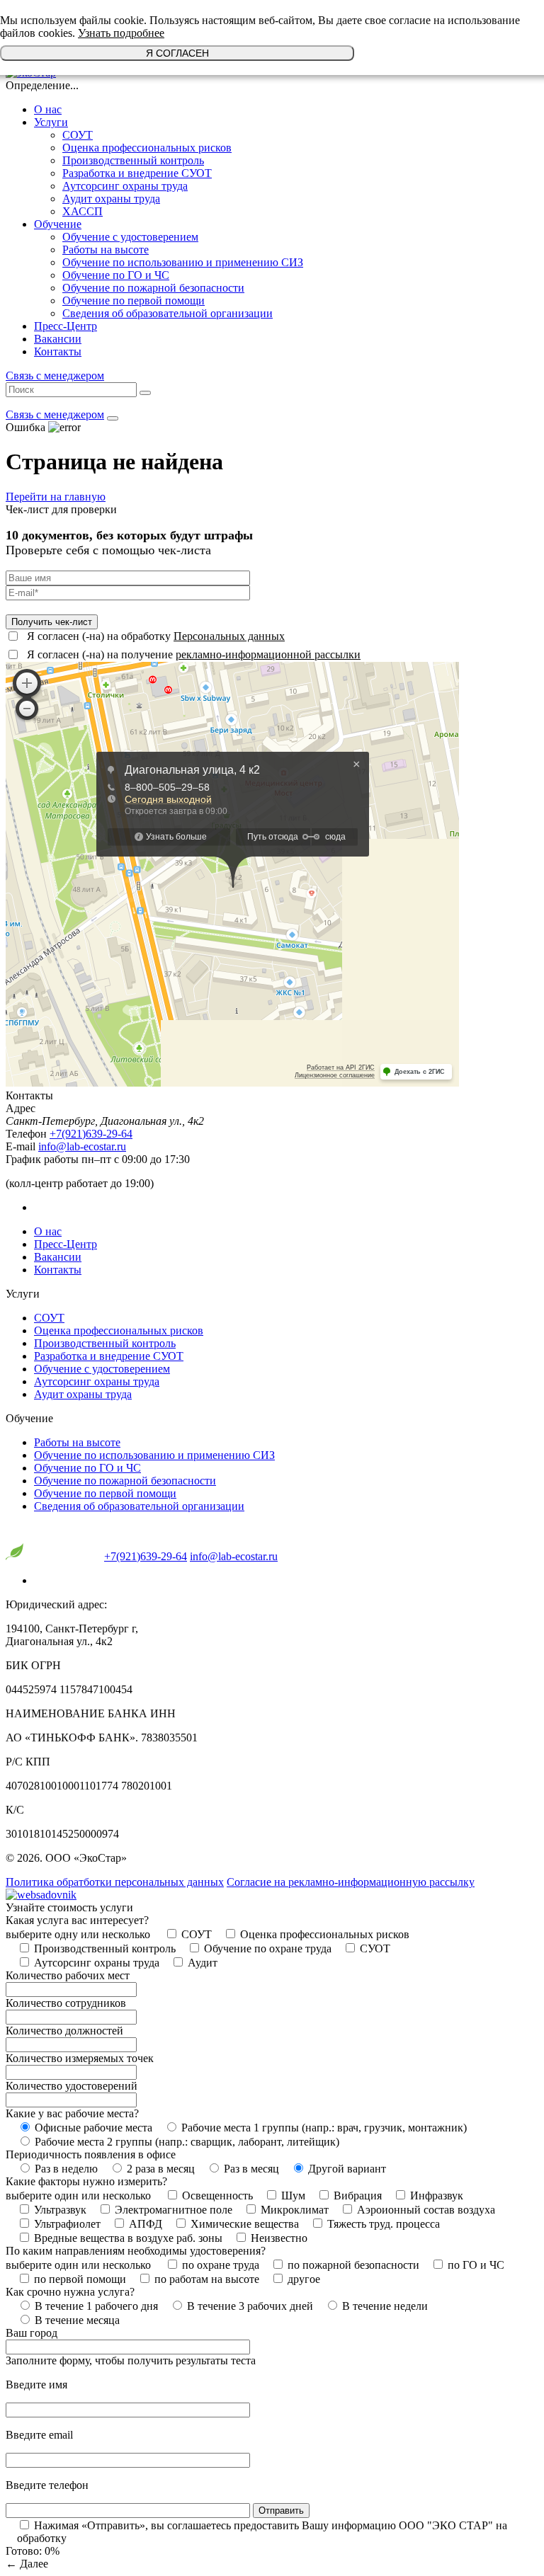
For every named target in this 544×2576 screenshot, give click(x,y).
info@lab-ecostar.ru (82, 1146)
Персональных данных (229, 636)
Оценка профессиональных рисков (147, 148)
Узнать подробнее (121, 33)
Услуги (51, 122)
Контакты (58, 351)
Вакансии (58, 339)
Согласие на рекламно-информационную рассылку (351, 1882)
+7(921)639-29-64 (91, 1134)
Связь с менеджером (55, 376)
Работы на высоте (106, 250)
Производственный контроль (133, 160)
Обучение (58, 224)
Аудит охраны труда (111, 199)
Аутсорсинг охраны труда (125, 186)
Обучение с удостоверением (130, 237)
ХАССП (83, 211)
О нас (48, 109)
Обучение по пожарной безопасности (153, 288)
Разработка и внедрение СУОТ (137, 173)
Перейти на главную (56, 497)
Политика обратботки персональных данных (115, 1882)
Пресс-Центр (66, 326)
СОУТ (78, 135)
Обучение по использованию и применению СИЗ (183, 262)
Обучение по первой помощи (134, 300)
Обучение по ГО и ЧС (116, 275)
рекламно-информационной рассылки (268, 654)
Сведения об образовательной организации (168, 313)
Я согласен (177, 53)
